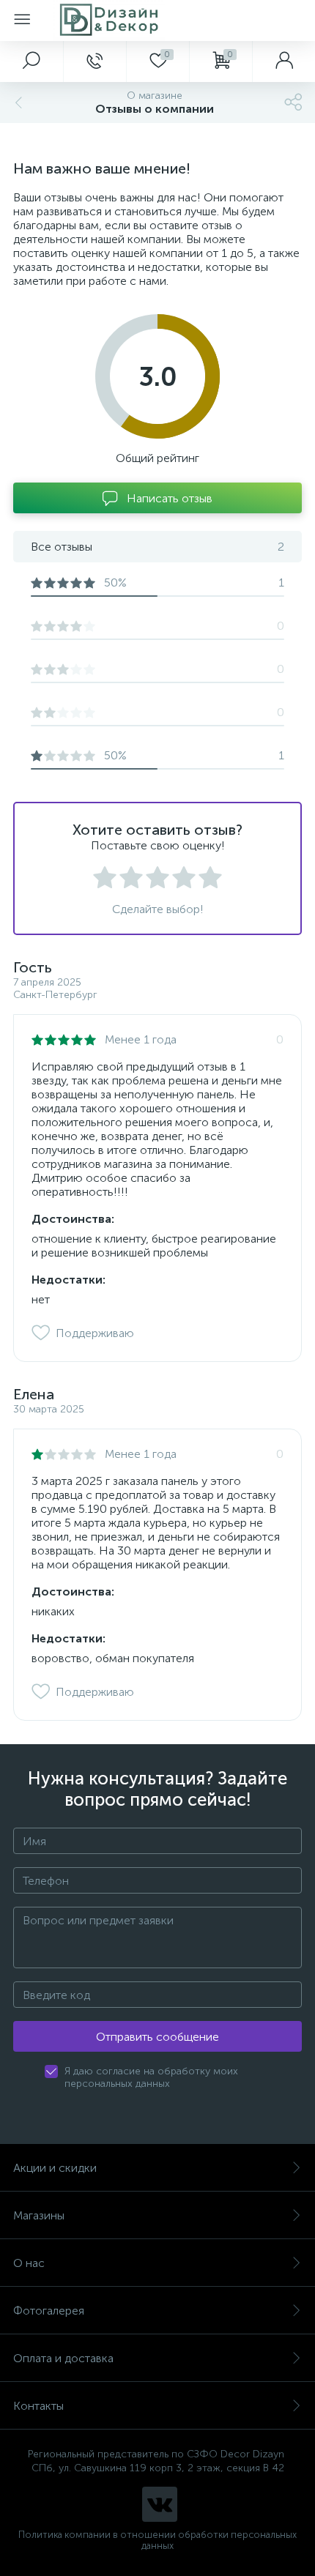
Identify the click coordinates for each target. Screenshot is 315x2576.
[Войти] (283, 62)
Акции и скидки (55, 2168)
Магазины (39, 2215)
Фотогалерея (49, 2311)
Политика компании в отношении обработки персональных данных (157, 2540)
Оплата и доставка (63, 2358)
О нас (29, 2263)
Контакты (38, 2406)
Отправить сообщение (157, 2037)
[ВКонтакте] (160, 2504)
